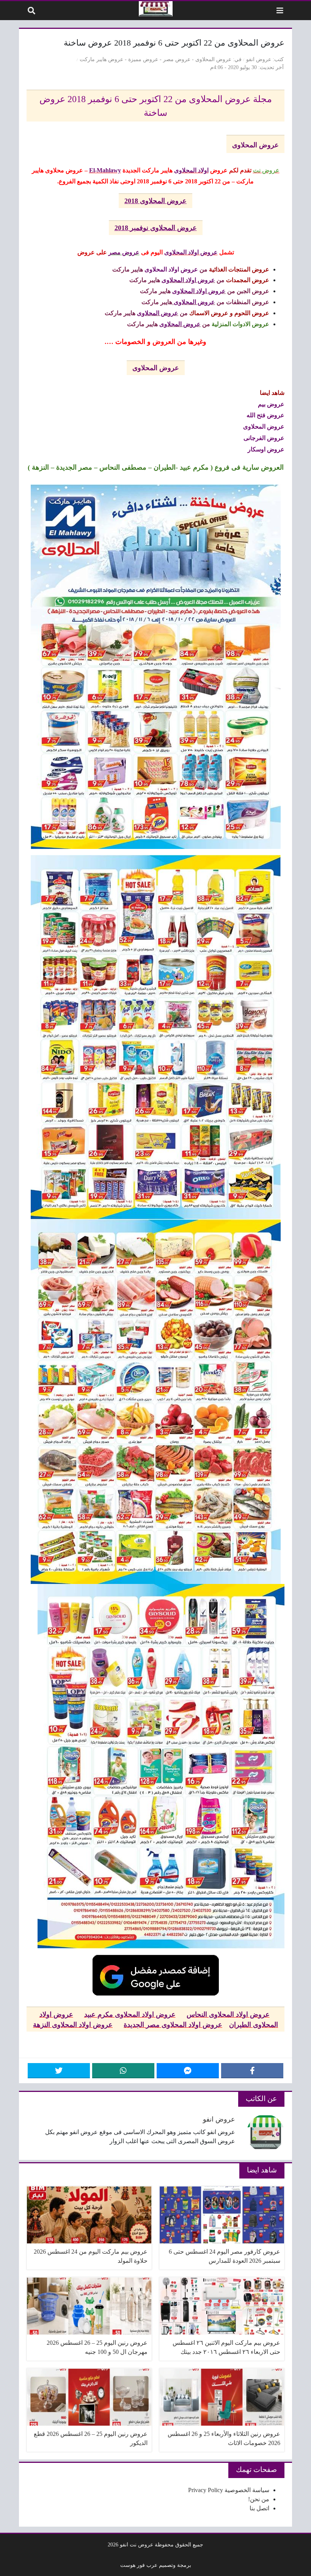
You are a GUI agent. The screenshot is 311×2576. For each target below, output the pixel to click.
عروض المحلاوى (213, 59)
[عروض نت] (156, 9)
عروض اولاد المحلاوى (191, 252)
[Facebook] (252, 2071)
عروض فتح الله (265, 415)
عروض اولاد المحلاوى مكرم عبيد (130, 2014)
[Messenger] (188, 2071)
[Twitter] (59, 2071)
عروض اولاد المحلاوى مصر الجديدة (173, 2024)
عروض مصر (177, 59)
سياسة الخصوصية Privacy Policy (229, 2490)
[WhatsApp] (123, 2071)
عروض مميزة (143, 59)
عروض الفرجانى (264, 438)
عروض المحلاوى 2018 (155, 201)
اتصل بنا (259, 2508)
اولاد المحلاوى (191, 170)
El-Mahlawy (105, 170)
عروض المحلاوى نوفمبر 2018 (156, 228)
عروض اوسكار (266, 449)
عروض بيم (271, 404)
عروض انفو (259, 59)
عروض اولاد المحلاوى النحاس (228, 2014)
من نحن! (259, 2499)
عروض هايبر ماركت (101, 59)
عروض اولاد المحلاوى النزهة (73, 2024)
